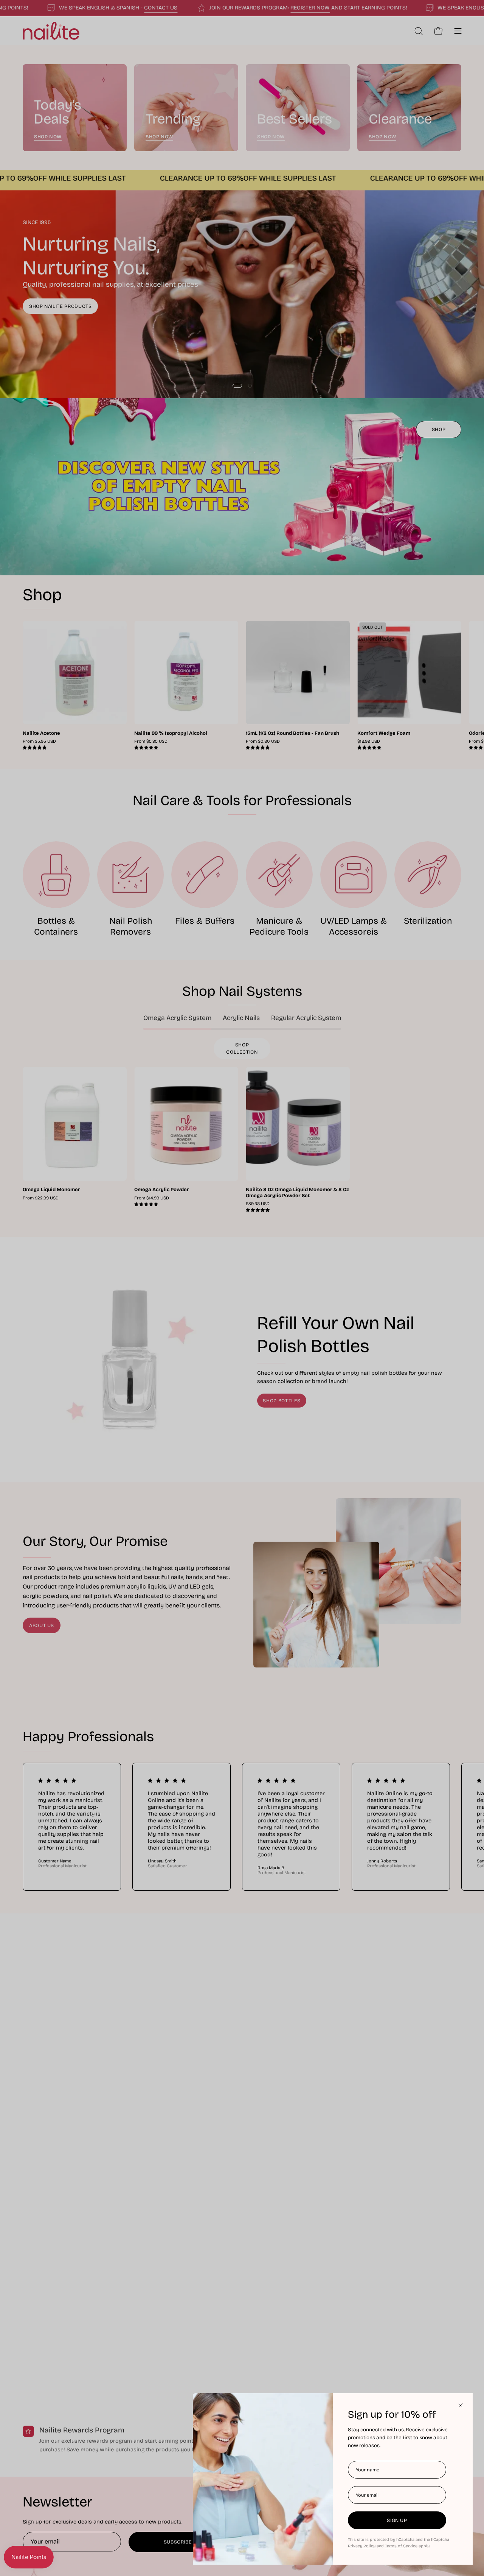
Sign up (397, 2520)
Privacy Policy (362, 2546)
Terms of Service (401, 2546)
